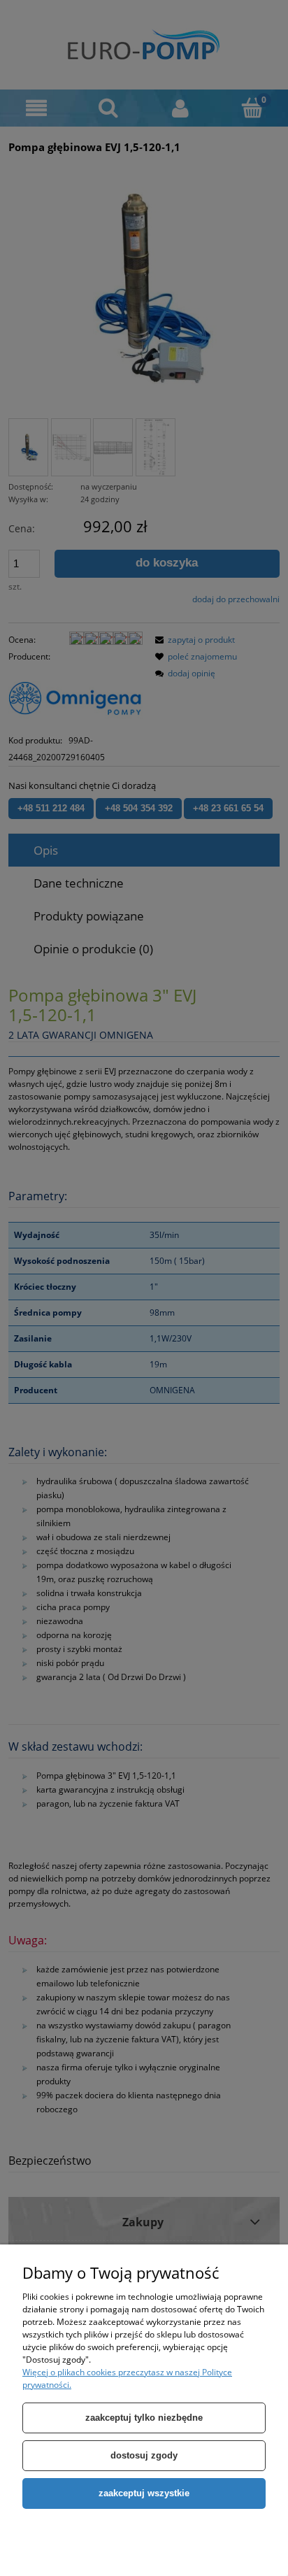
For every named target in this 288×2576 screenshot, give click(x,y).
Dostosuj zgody (144, 2455)
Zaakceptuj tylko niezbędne (144, 2418)
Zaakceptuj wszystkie (144, 2493)
